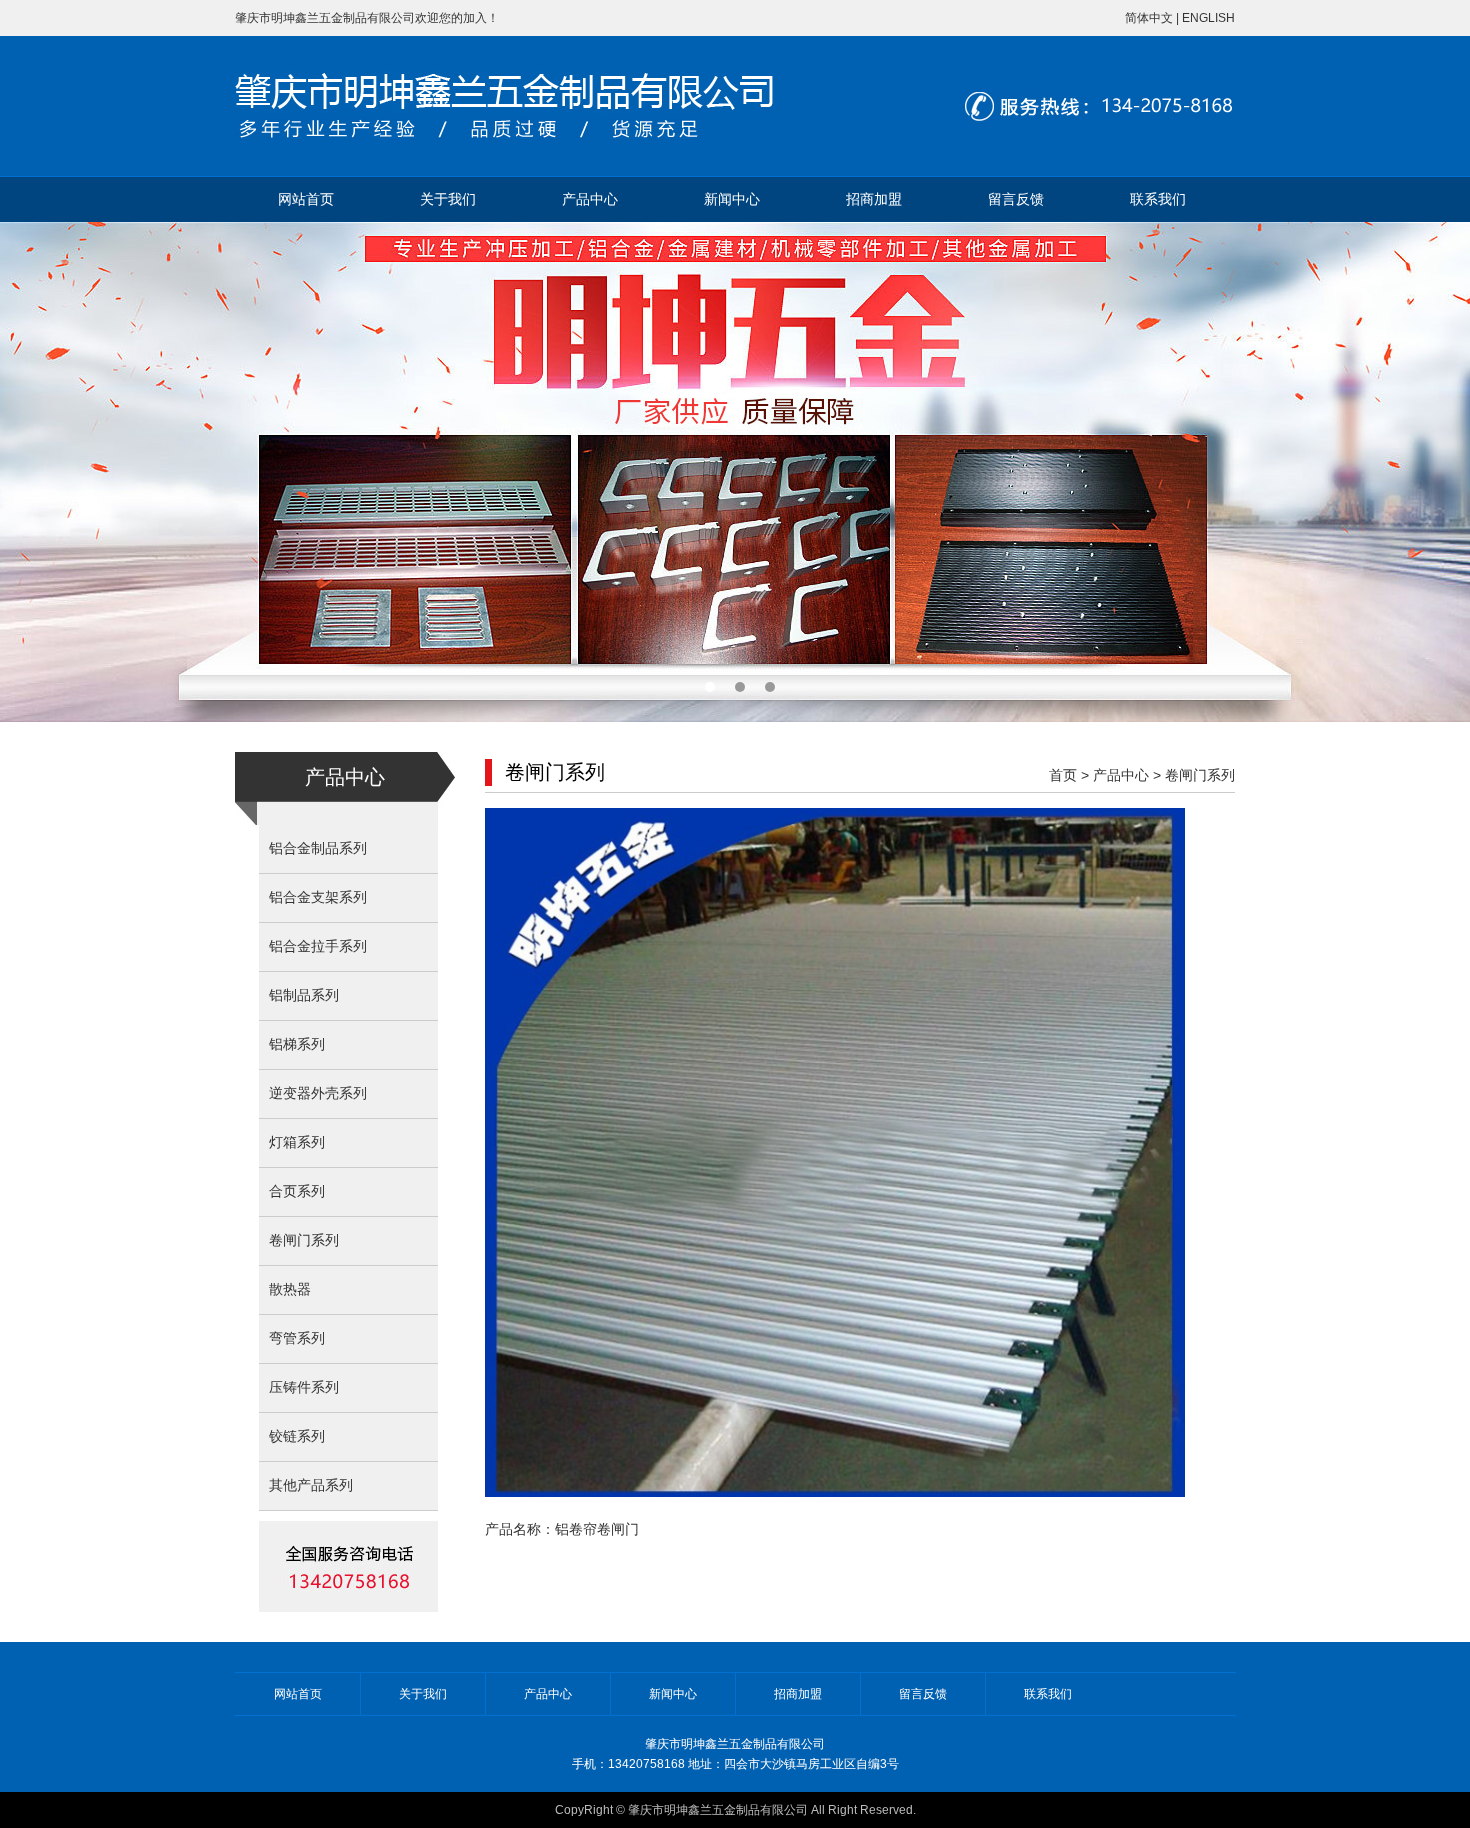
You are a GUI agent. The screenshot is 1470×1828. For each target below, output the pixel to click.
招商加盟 (874, 199)
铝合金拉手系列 (318, 946)
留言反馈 (1016, 199)
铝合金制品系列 (318, 848)
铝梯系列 (297, 1044)
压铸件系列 (304, 1387)
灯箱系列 (297, 1142)
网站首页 (306, 199)
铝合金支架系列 (318, 897)
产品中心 (590, 199)
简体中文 (1149, 18)
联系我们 (1158, 199)
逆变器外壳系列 (318, 1093)
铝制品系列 (304, 995)
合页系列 (297, 1191)
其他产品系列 (311, 1485)
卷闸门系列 (304, 1240)
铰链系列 (297, 1436)
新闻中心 (732, 199)
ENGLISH (1208, 18)
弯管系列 (297, 1338)
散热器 (290, 1289)
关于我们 (448, 199)
